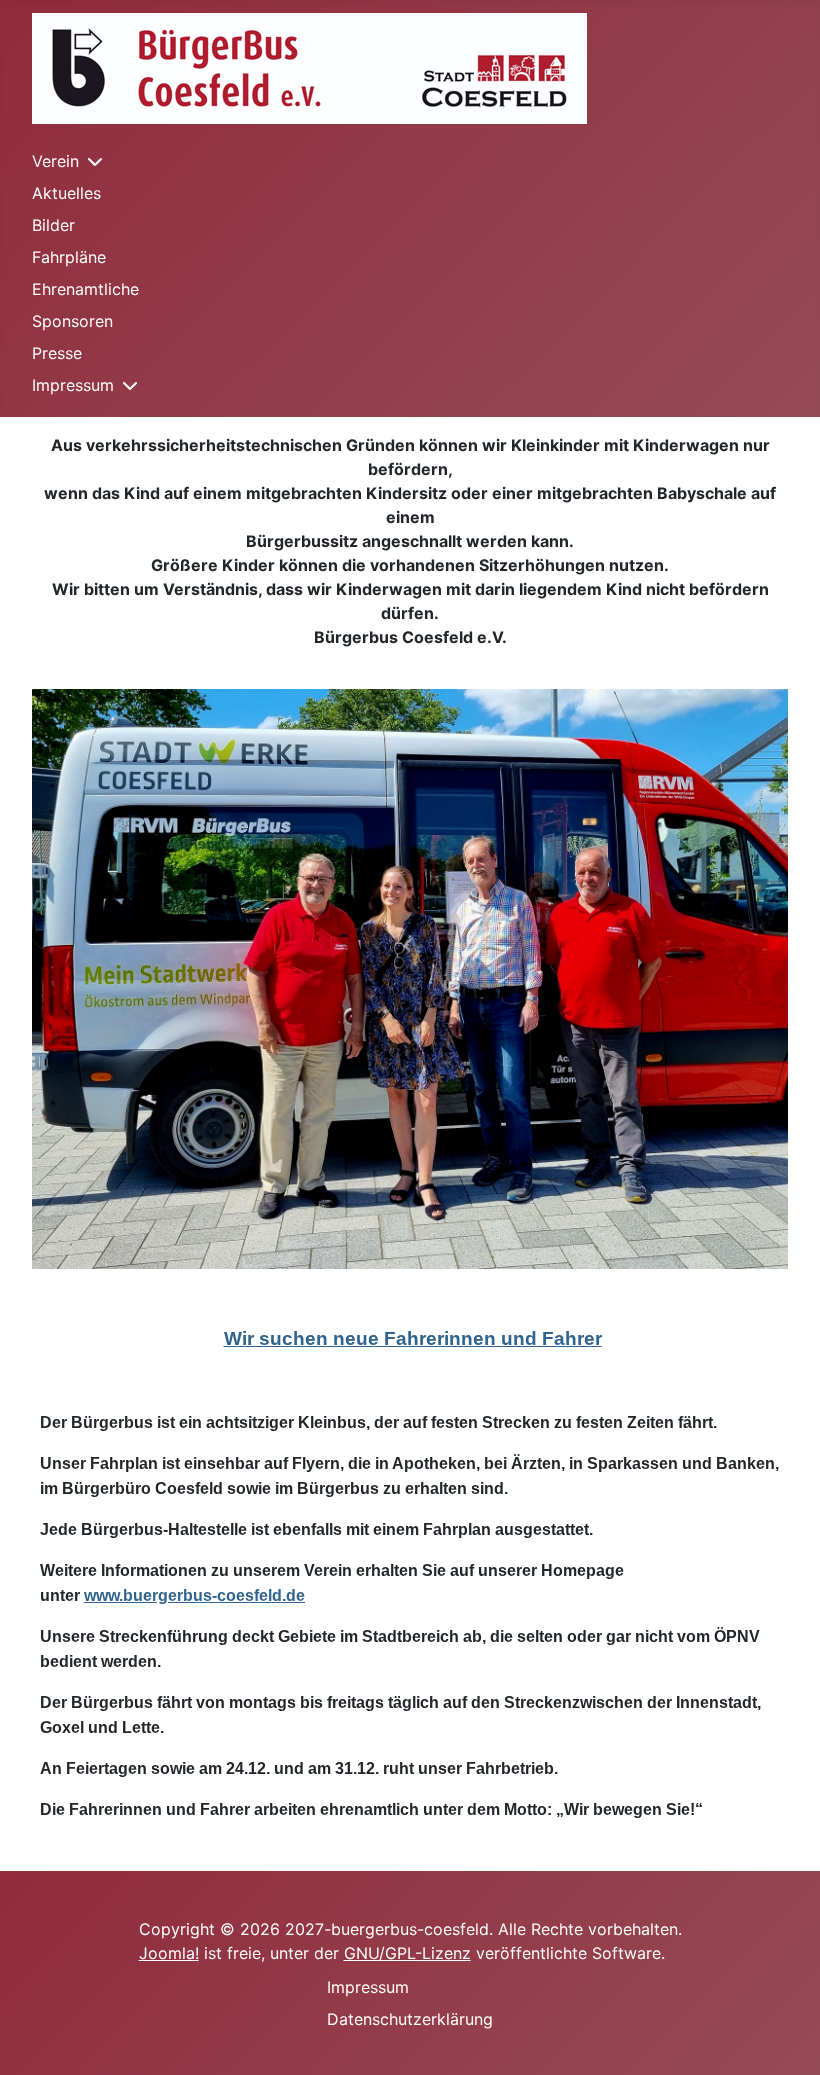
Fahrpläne (69, 257)
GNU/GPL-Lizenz (407, 1953)
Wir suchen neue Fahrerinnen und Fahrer (413, 1338)
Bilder (53, 225)
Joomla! (169, 1953)
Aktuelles (66, 193)
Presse (57, 353)
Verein (55, 161)
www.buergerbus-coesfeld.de (194, 1595)
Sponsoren (72, 321)
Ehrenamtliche (85, 289)
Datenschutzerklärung (410, 2019)
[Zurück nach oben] (785, 2038)
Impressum (73, 385)
